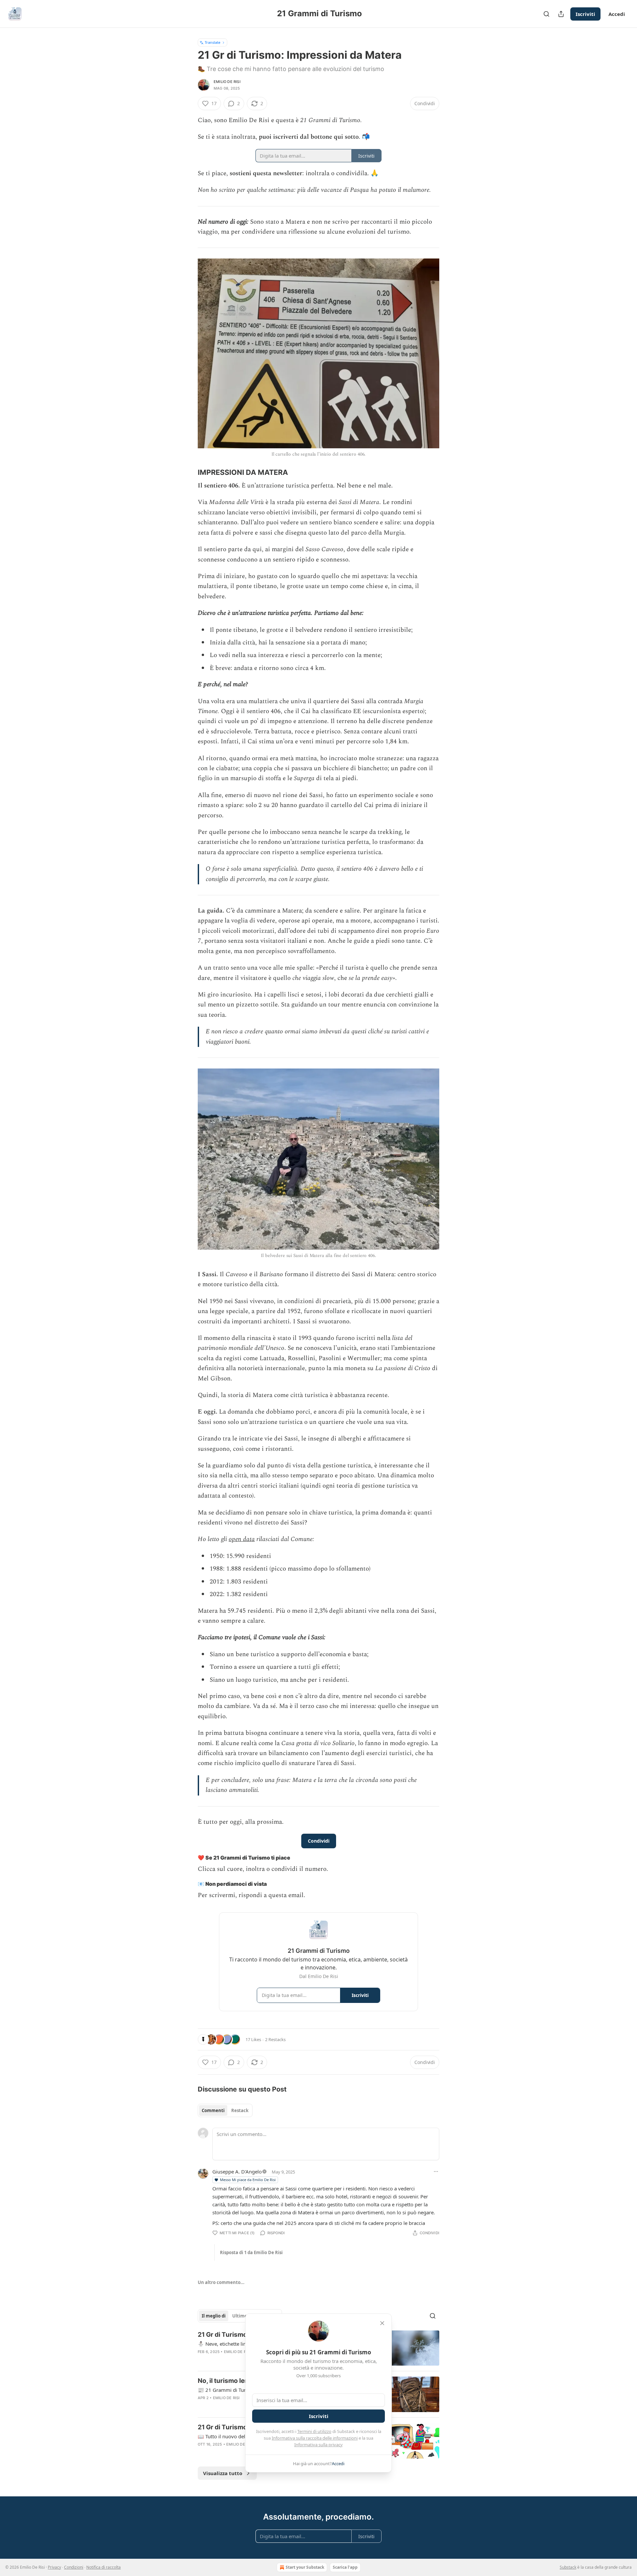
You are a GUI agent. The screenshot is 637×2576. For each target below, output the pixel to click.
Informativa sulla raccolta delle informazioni (315, 2438)
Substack (568, 2567)
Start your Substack (305, 2567)
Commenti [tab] (213, 2110)
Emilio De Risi (227, 82)
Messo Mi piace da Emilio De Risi (248, 2180)
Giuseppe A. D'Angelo (237, 2171)
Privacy (54, 2567)
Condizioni (74, 2567)
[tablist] (225, 2110)
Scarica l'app (345, 2567)
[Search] (546, 14)
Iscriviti (585, 14)
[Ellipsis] (436, 2171)
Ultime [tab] (240, 2316)
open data (242, 1539)
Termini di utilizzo (314, 2431)
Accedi (617, 14)
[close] (382, 2323)
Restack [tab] (240, 2110)
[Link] (188, 472)
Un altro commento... (221, 2282)
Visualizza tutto (223, 2473)
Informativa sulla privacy (318, 2445)
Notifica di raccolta (104, 2567)
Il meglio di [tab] (214, 2316)
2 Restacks (275, 2039)
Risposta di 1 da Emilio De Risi (251, 2252)
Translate (212, 42)
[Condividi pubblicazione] (561, 14)
